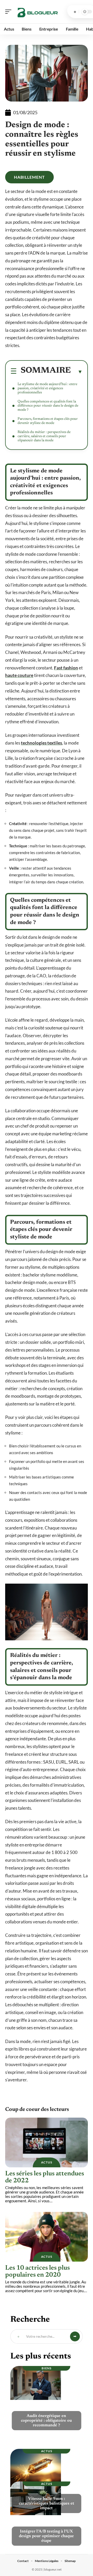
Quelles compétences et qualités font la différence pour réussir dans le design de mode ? (48, 406)
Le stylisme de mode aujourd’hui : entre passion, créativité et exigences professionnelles (47, 388)
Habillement (29, 177)
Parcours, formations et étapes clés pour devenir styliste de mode (48, 421)
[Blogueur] (37, 12)
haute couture (19, 675)
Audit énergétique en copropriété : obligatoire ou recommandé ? (46, 2421)
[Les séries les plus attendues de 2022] (47, 2142)
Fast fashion (66, 668)
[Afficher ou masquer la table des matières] (77, 372)
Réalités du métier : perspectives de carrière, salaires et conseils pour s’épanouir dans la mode (44, 436)
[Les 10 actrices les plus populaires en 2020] (47, 2237)
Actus (47, 2162)
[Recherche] (75, 12)
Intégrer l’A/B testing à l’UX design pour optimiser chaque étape (46, 2536)
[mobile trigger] (10, 12)
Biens (47, 2368)
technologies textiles (41, 743)
